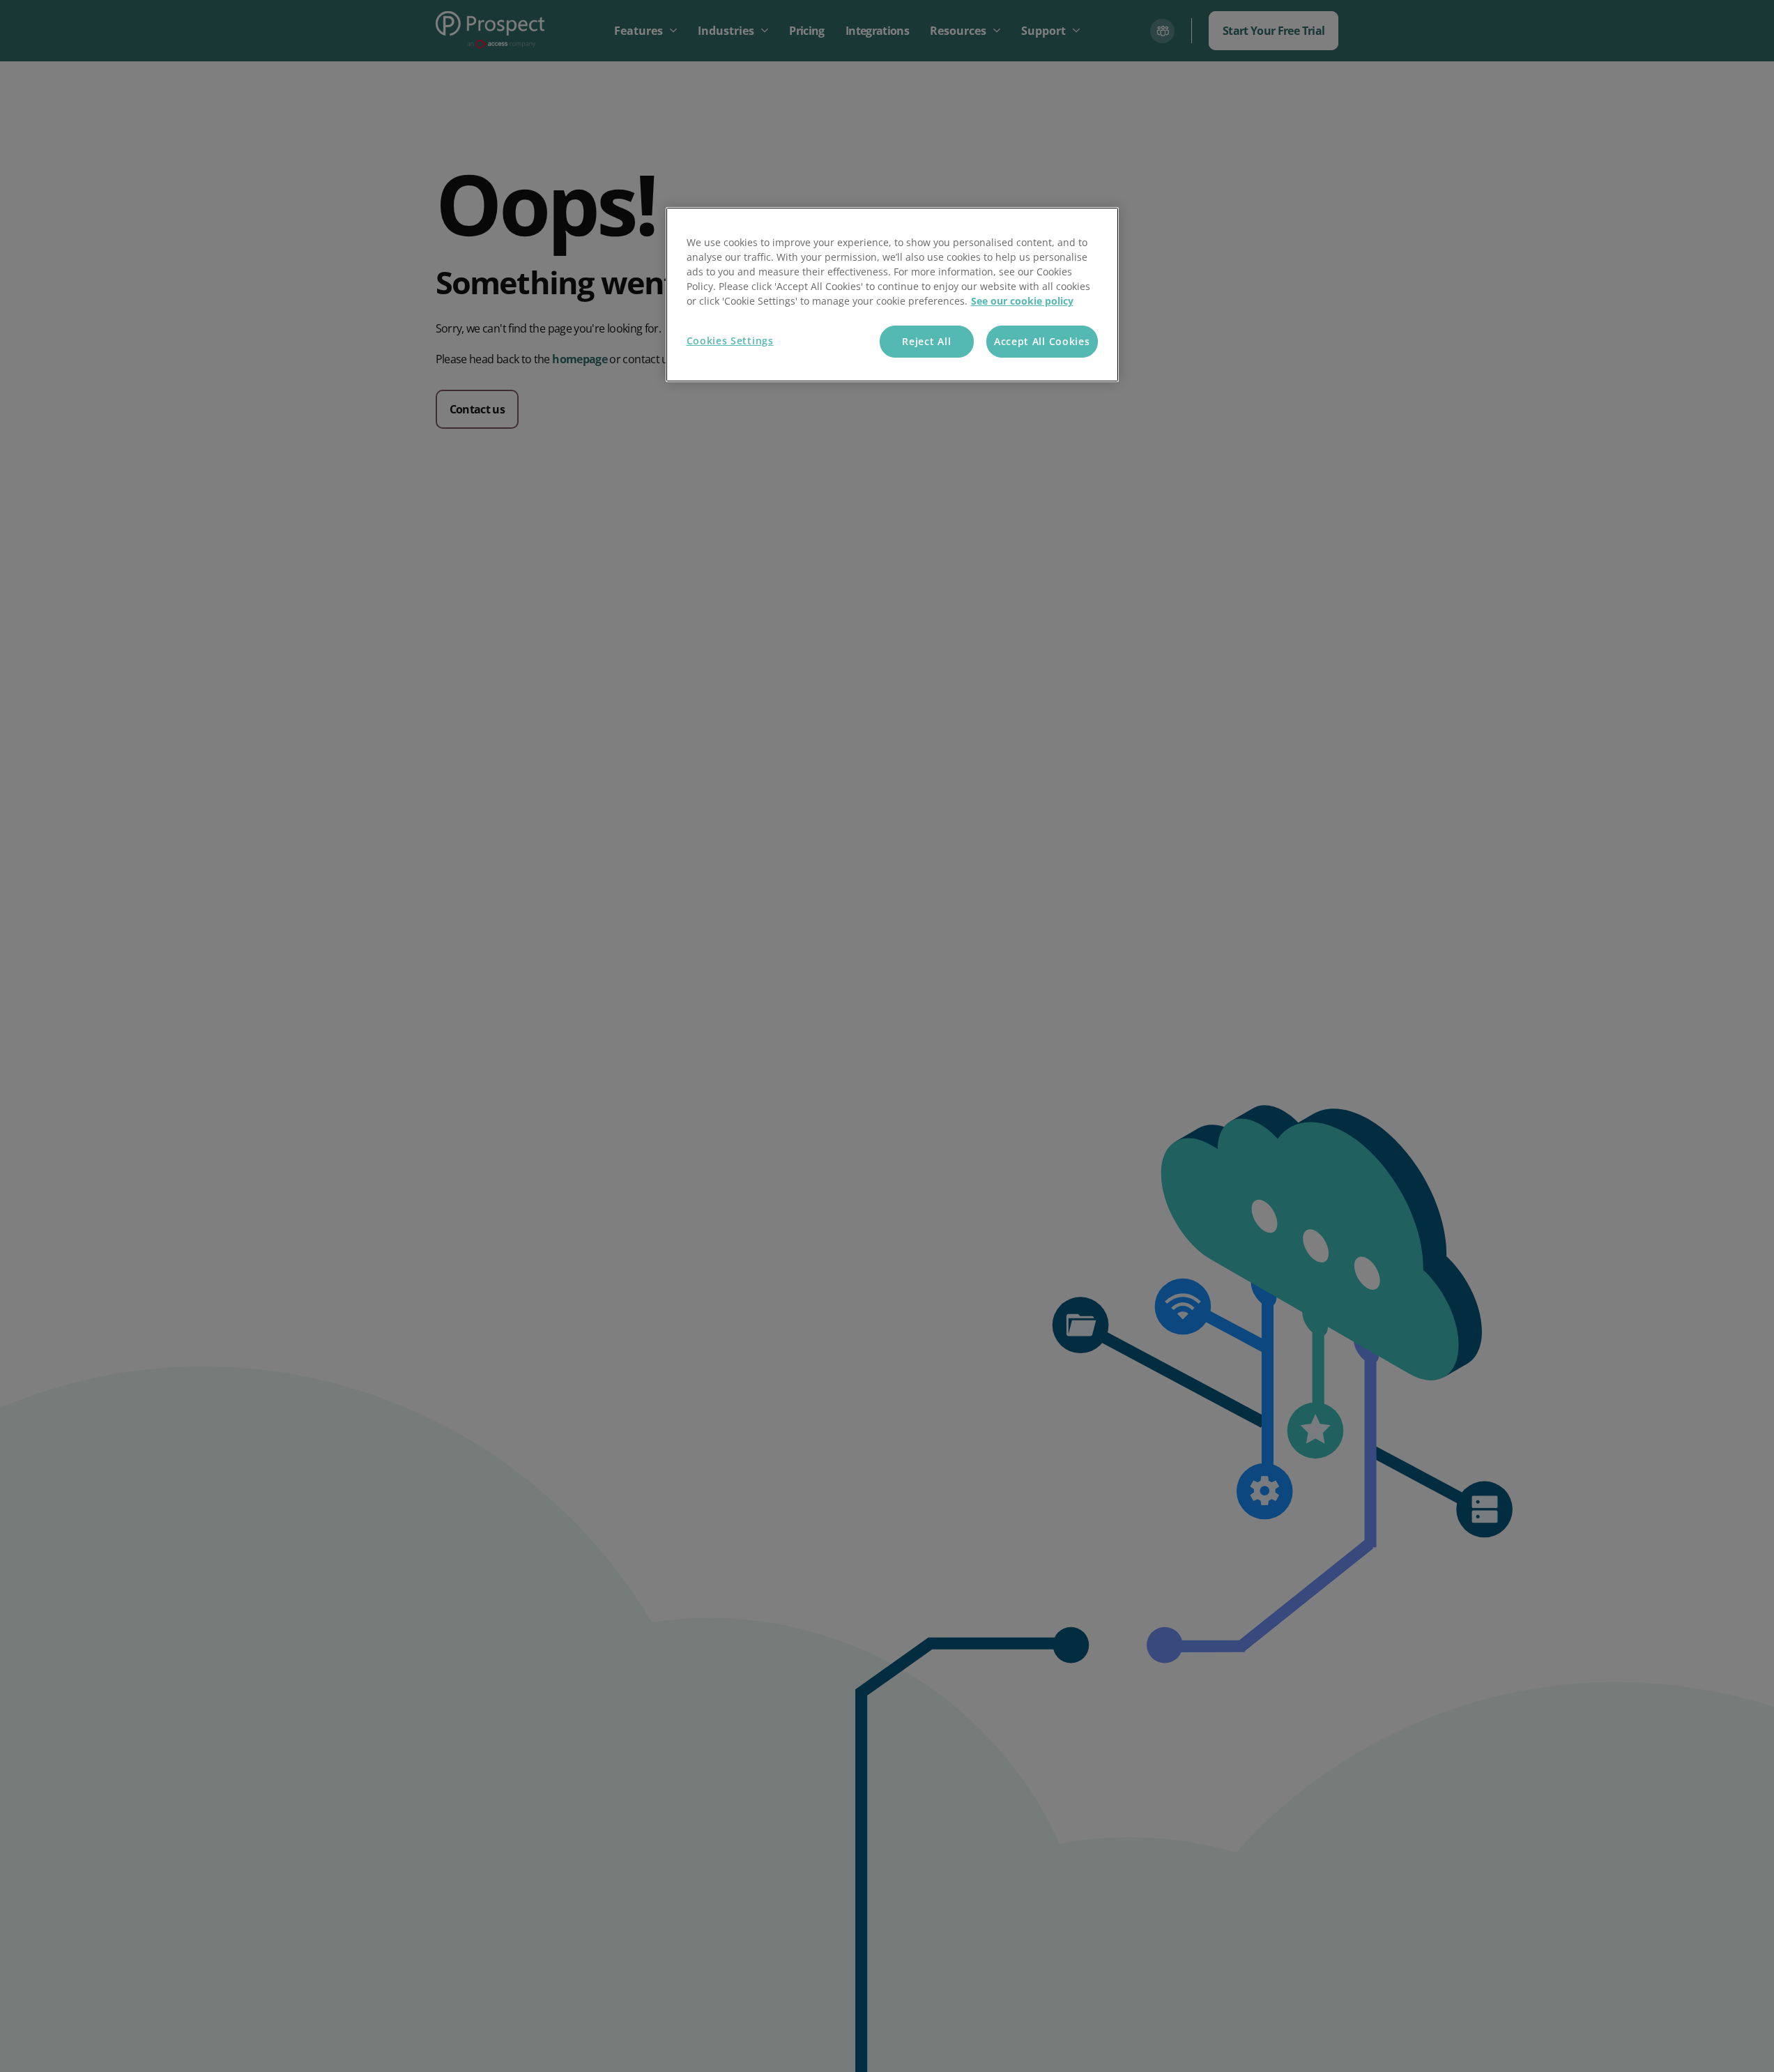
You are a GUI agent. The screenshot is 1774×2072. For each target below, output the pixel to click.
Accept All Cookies (1042, 341)
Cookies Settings (730, 341)
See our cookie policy (1022, 301)
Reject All (926, 341)
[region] (892, 295)
